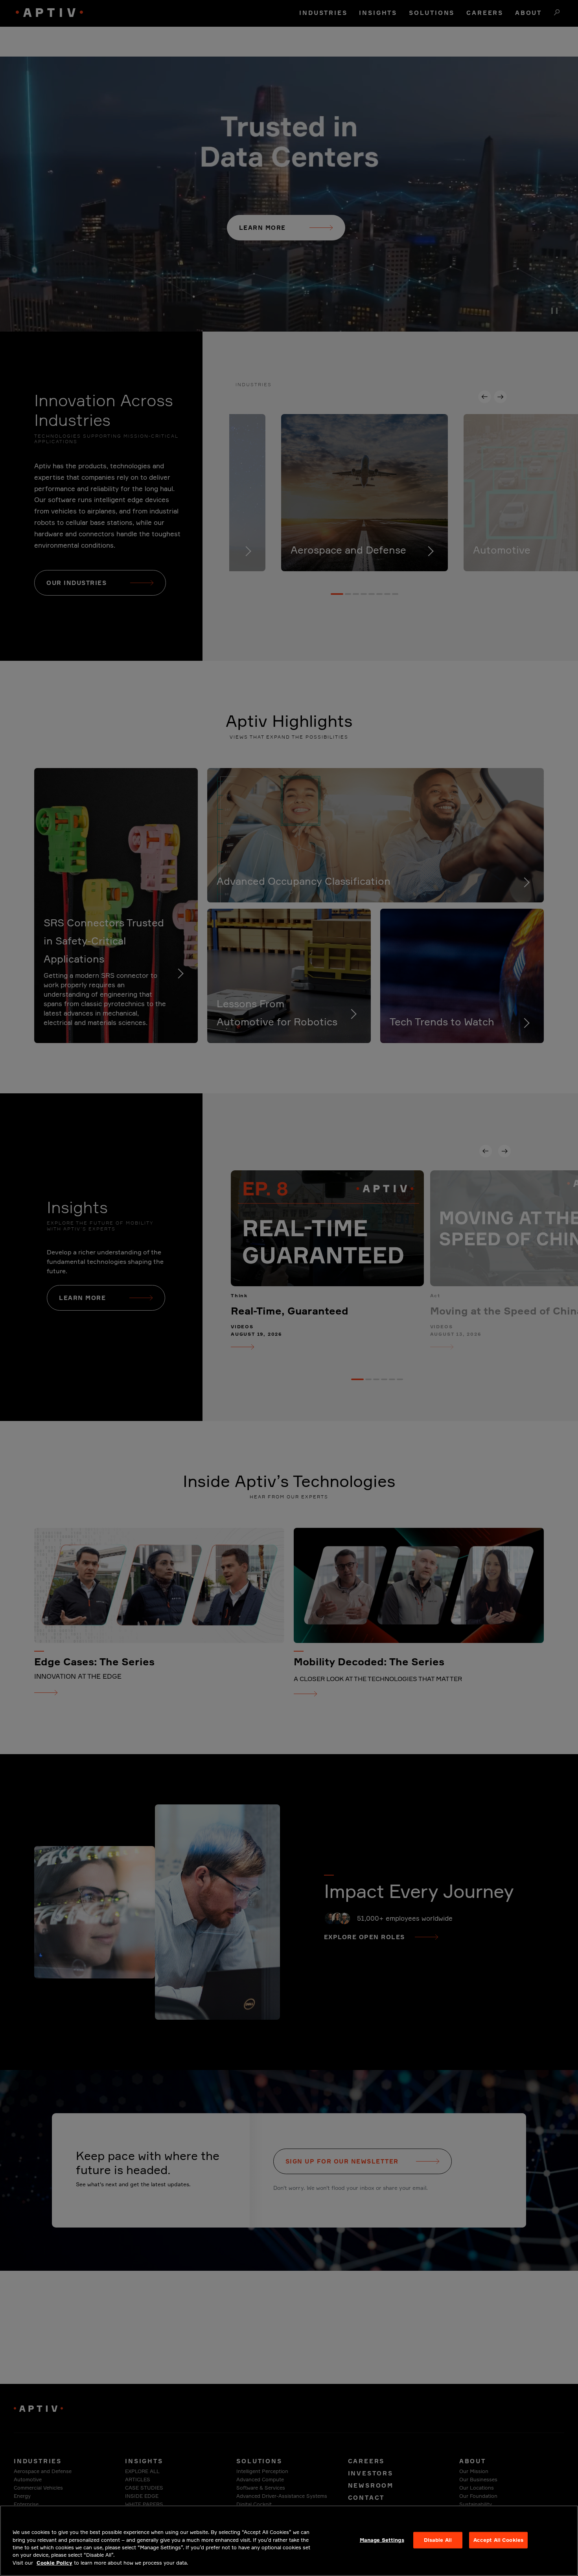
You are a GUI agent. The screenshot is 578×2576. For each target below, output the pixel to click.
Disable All (438, 2540)
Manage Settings (382, 2540)
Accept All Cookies (498, 2540)
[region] (289, 2541)
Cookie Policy (54, 2563)
